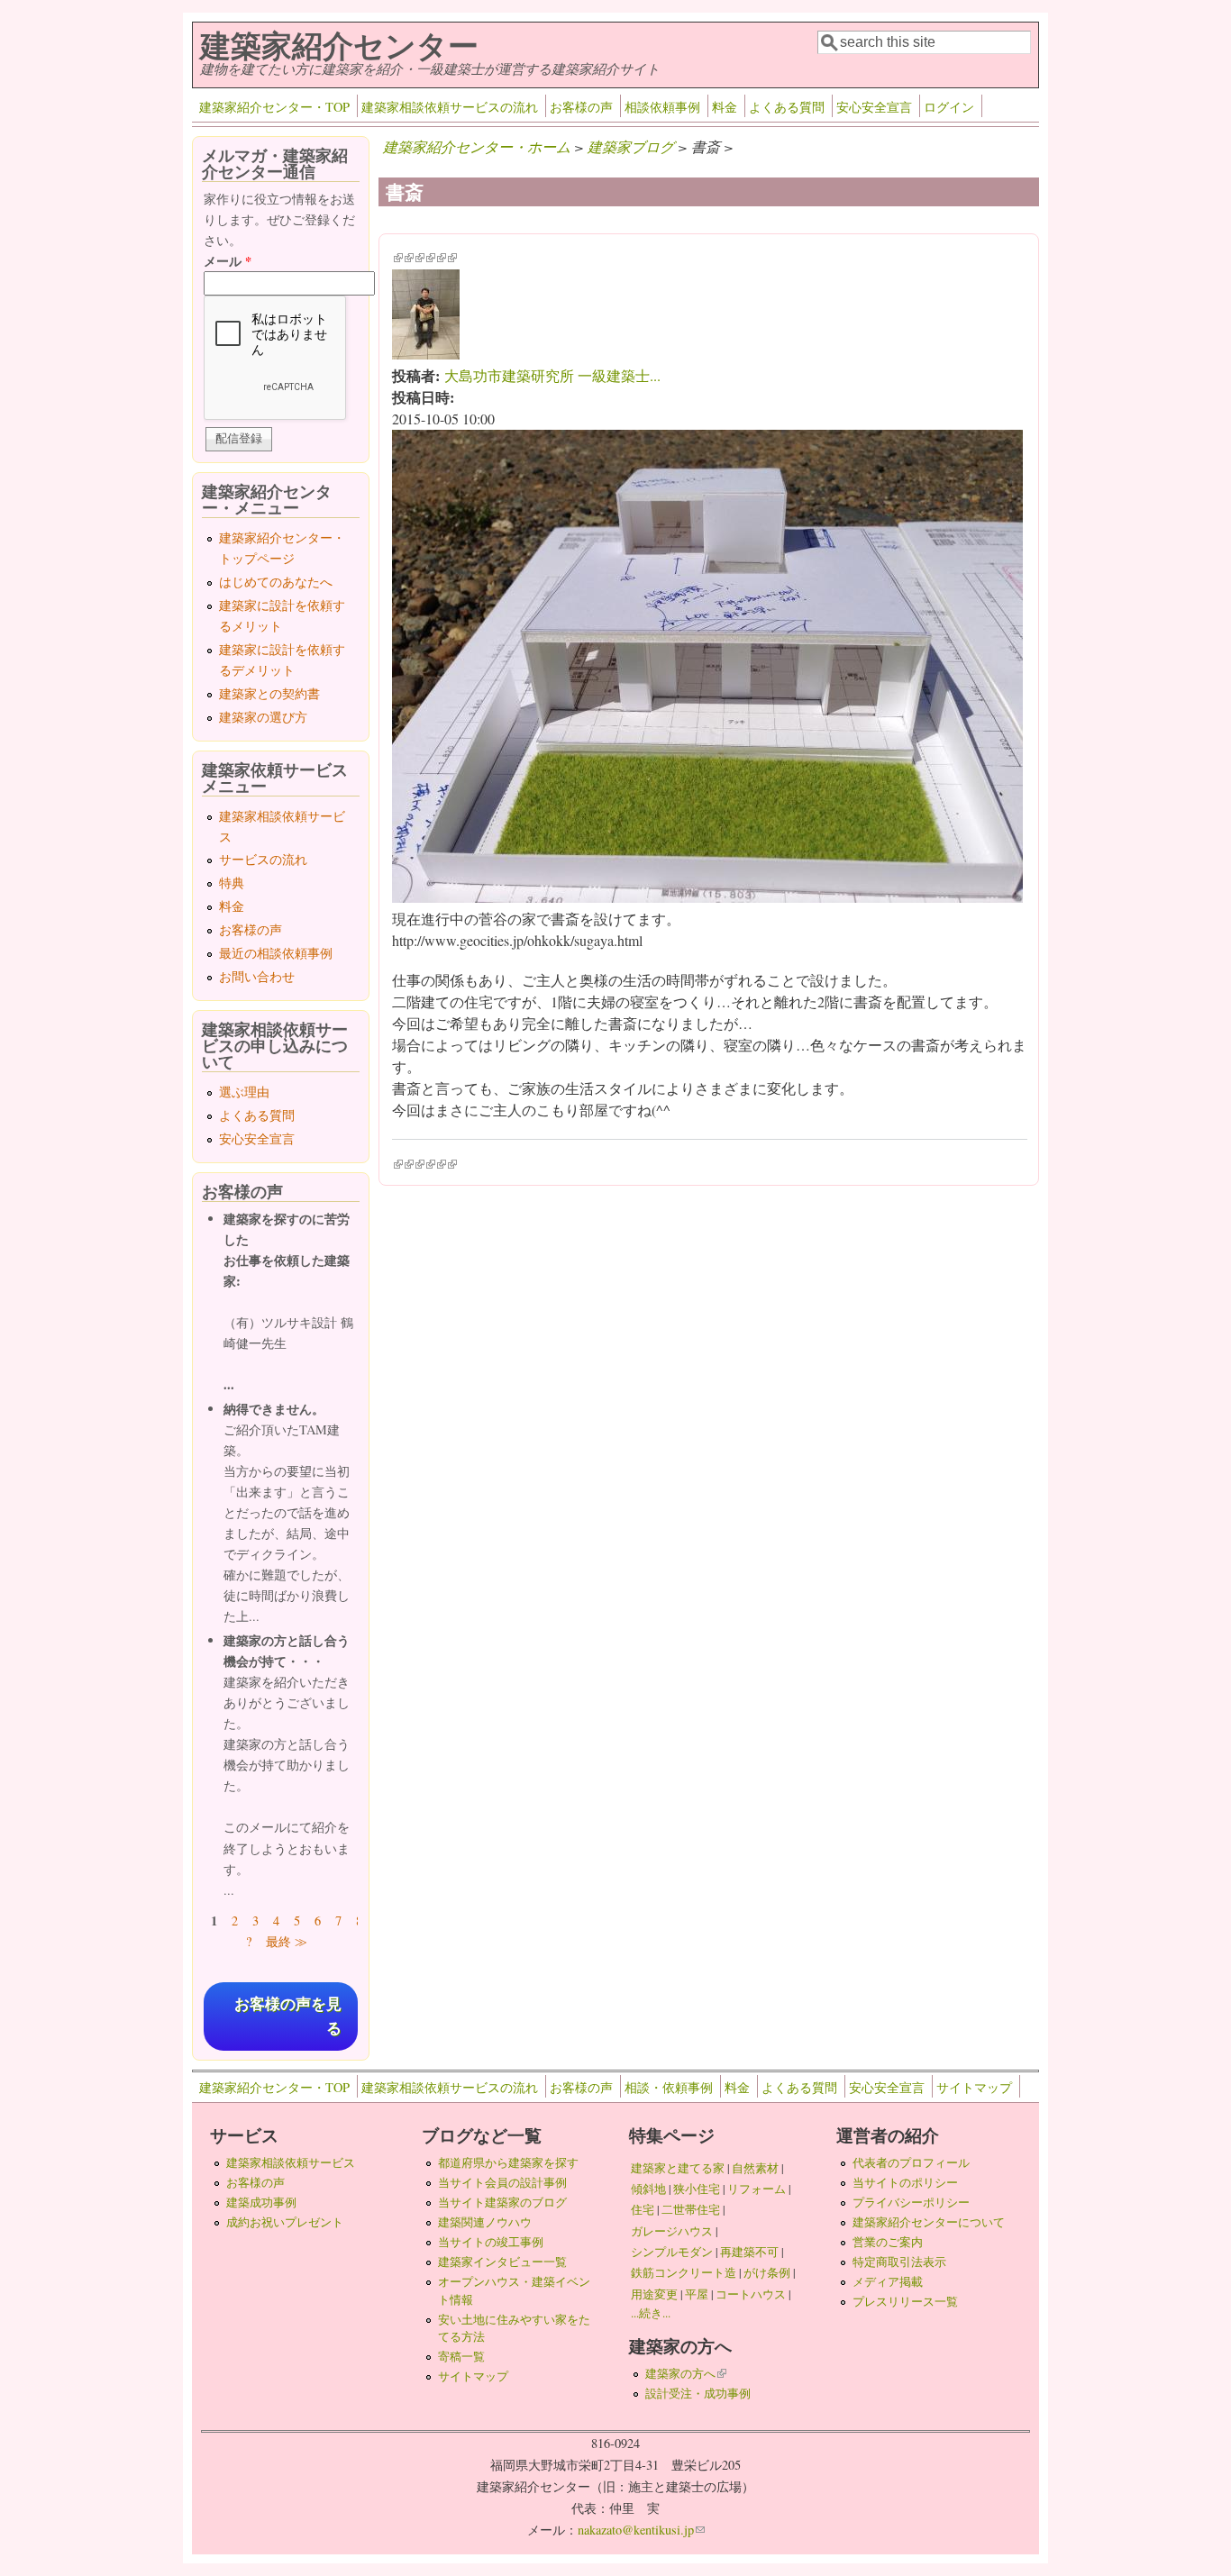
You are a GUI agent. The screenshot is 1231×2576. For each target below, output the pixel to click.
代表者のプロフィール (911, 2162)
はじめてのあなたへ (276, 582)
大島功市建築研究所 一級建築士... (552, 375)
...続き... (651, 2313)
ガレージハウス (672, 2231)
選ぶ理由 (244, 1092)
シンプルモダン (672, 2252)
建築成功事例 (261, 2202)
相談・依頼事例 (669, 2087)
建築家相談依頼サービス (291, 2162)
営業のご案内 (888, 2242)
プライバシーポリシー (911, 2202)
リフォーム (757, 2189)
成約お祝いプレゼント (285, 2222)
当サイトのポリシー (905, 2182)
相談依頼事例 (662, 107)
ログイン (949, 107)
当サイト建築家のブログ (502, 2202)
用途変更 (654, 2294)
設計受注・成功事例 (698, 2393)
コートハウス (751, 2294)
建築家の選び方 (263, 717)
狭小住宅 (697, 2189)
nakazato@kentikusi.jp (641, 2530)
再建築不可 (749, 2252)
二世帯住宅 (691, 2209)
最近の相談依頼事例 (276, 953)
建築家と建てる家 (678, 2168)
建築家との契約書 (269, 693)
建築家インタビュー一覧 (502, 2262)
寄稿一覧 (461, 2356)
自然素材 (755, 2168)
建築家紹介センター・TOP (274, 107)
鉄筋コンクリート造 (684, 2272)
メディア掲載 (888, 2281)
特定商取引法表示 (899, 2262)
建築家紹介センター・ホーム (477, 146)
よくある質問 (787, 107)
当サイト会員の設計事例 (502, 2182)
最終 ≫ (287, 1941)
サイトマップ (974, 2087)
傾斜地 (648, 2189)
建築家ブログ (631, 146)
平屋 (697, 2294)
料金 (725, 107)
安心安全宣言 (874, 107)
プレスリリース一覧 (905, 2301)
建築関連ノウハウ (485, 2222)
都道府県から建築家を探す (508, 2162)
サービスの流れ (263, 859)
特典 (232, 883)
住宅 (643, 2209)
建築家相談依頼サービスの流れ (450, 107)
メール (228, 261)
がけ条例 (767, 2272)
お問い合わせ (257, 976)
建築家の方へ (686, 2373)
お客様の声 (581, 107)
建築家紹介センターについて (929, 2222)
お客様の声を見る (288, 2016)
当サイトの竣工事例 (491, 2242)
